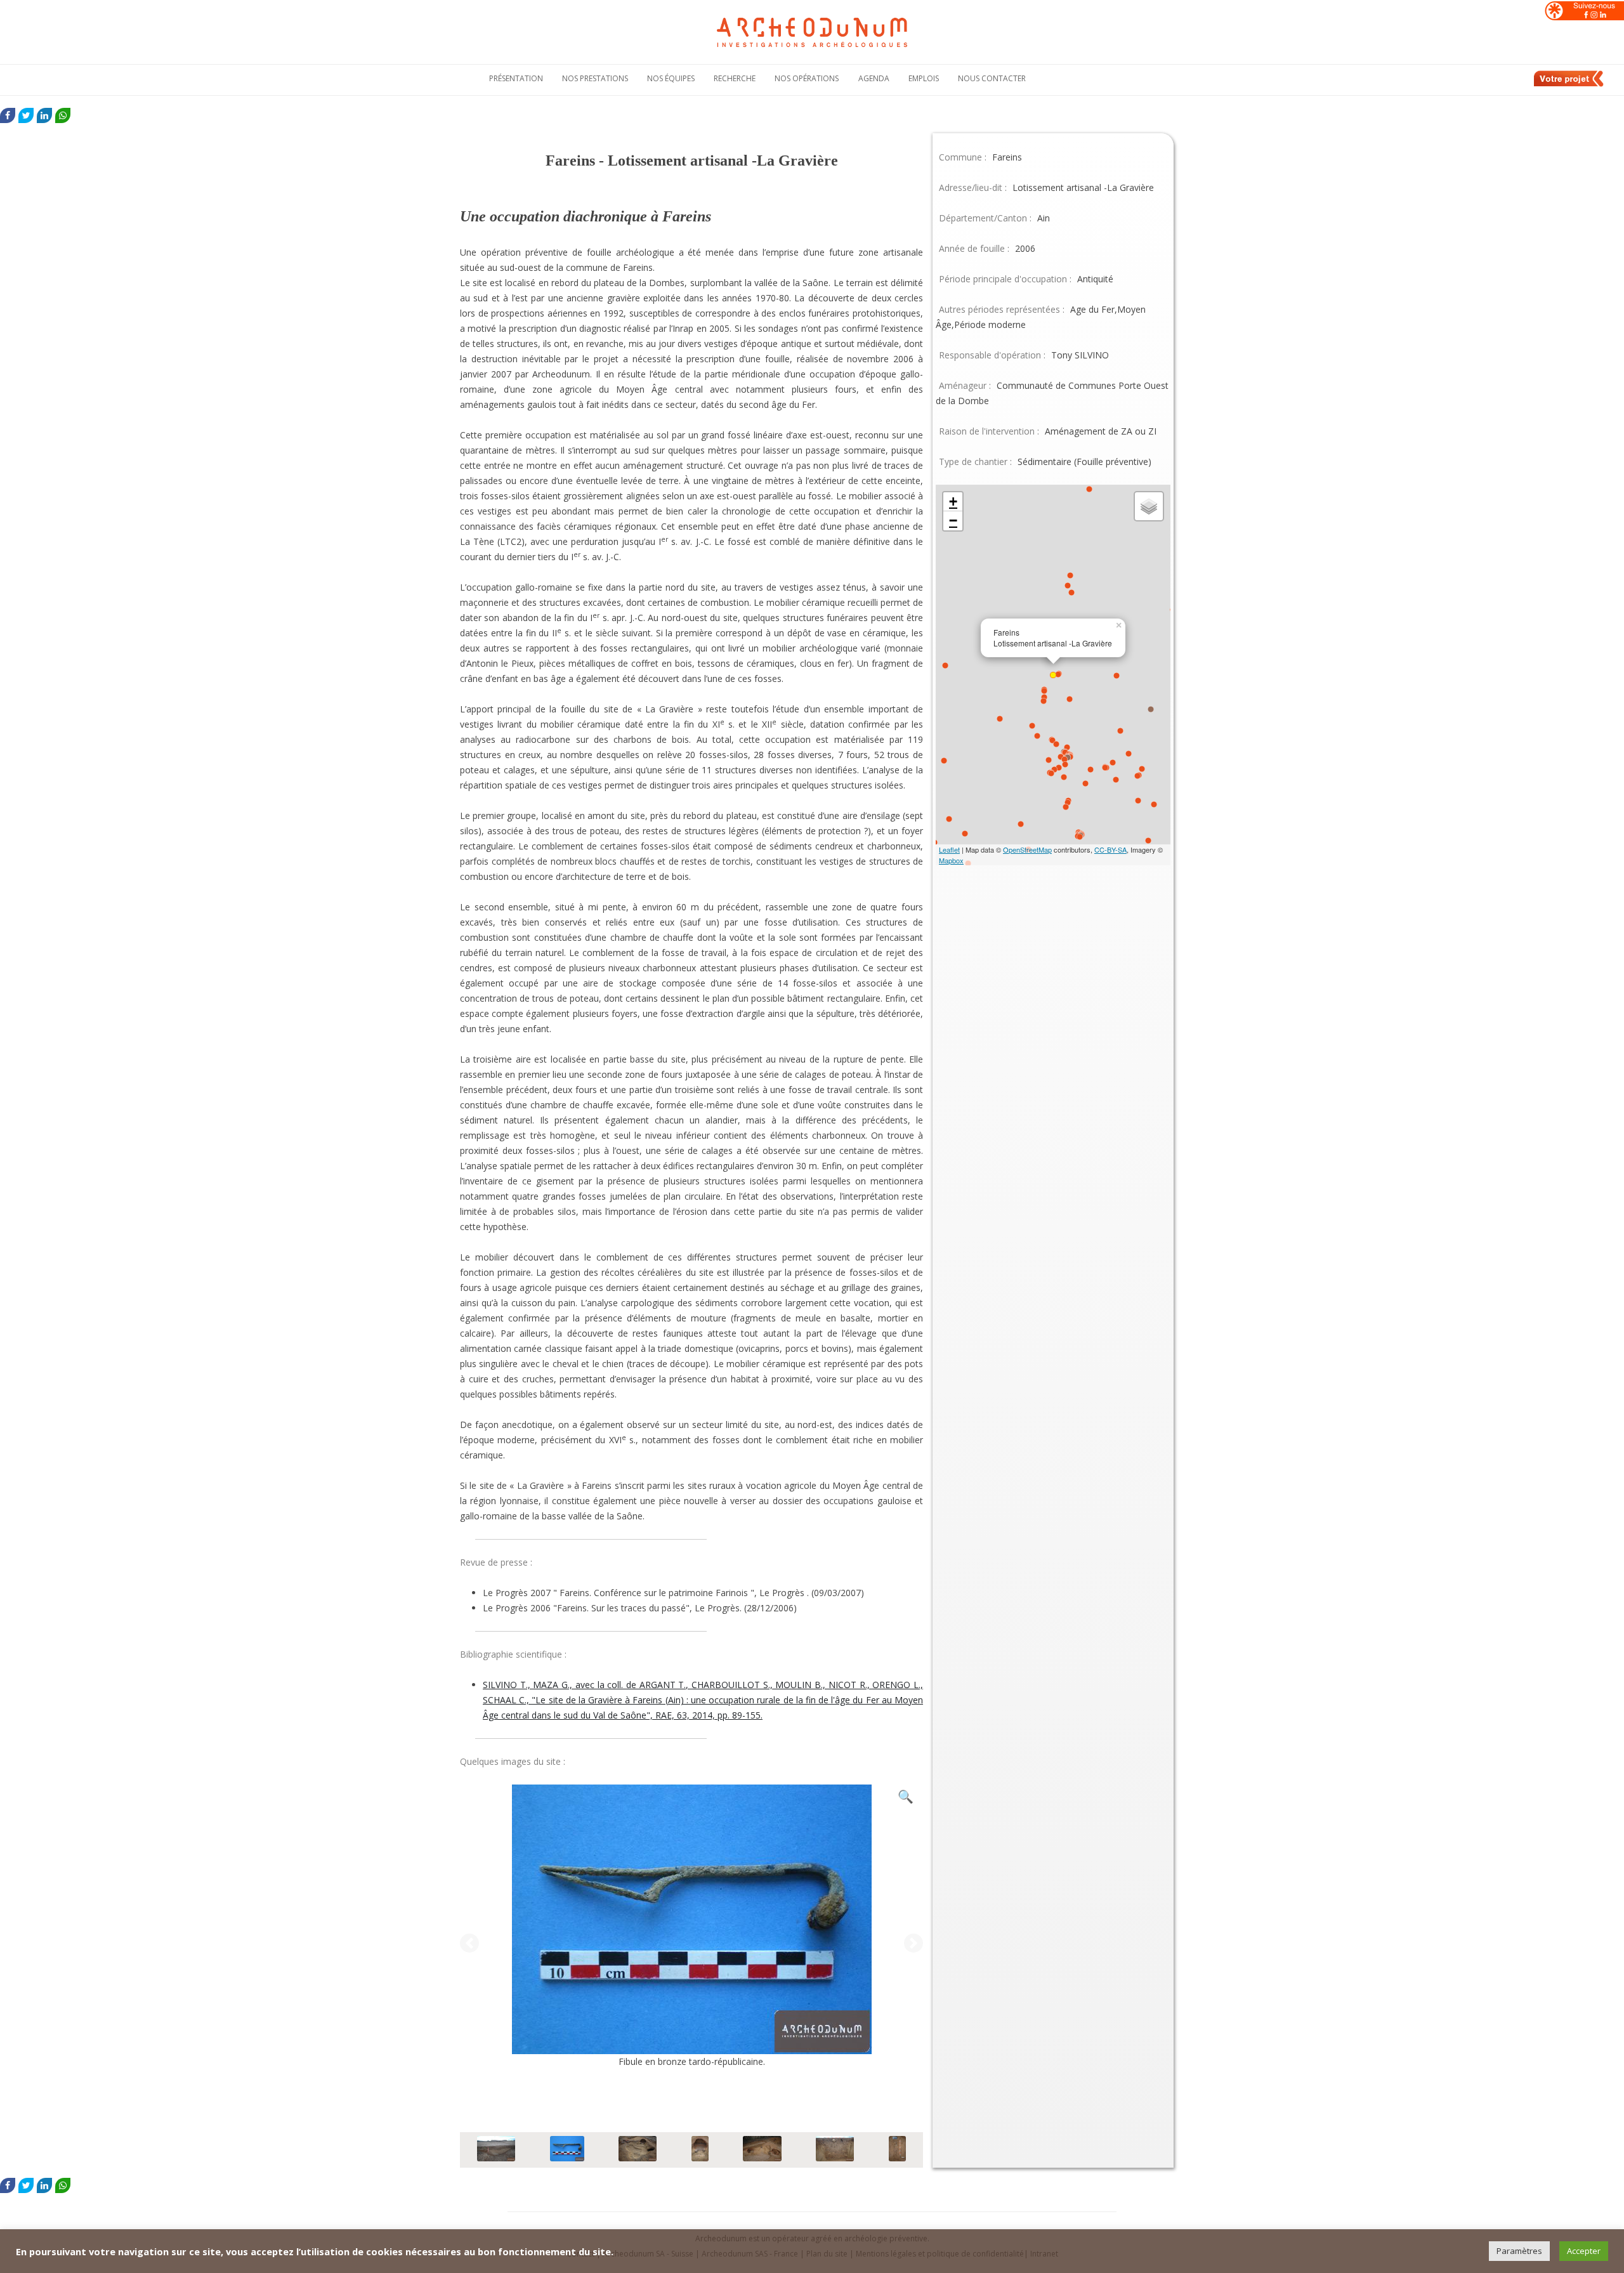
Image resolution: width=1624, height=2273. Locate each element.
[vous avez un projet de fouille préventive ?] (1569, 84)
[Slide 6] (835, 2150)
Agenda (874, 78)
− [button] (953, 521)
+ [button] (953, 501)
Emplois (924, 78)
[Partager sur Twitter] (26, 115)
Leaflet (949, 849)
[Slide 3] (638, 2150)
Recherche (735, 78)
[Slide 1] (496, 2150)
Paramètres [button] (1519, 2251)
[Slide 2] (567, 2150)
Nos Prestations (595, 78)
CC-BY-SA (1110, 849)
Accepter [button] (1584, 2251)
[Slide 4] (700, 2150)
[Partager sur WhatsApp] (63, 115)
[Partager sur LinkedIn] (44, 115)
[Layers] (1149, 506)
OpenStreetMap (1027, 849)
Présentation (516, 78)
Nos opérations (807, 78)
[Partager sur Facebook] (8, 115)
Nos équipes (671, 78)
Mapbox (951, 860)
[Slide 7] (897, 2150)
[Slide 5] (762, 2150)
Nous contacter (992, 78)
